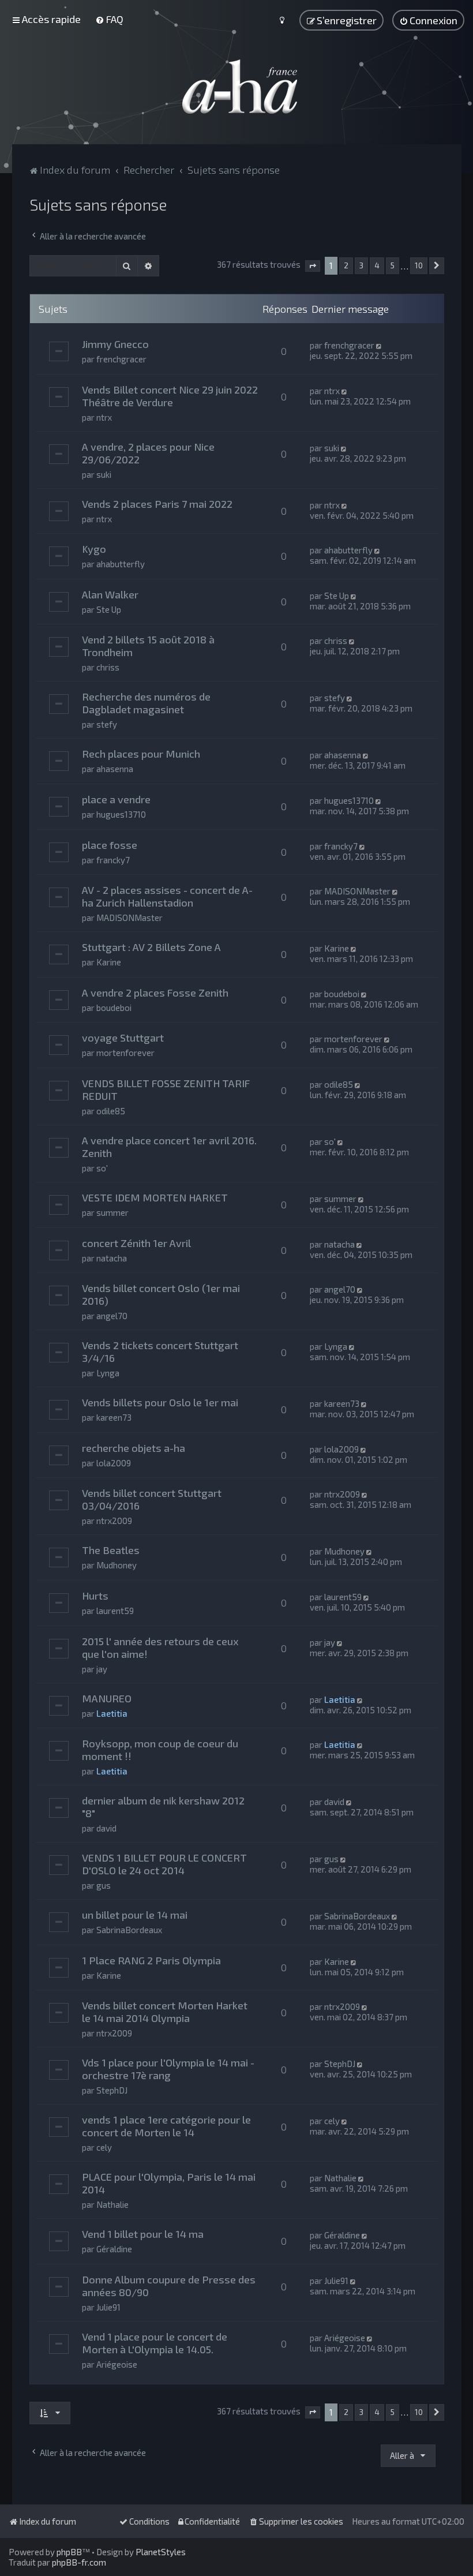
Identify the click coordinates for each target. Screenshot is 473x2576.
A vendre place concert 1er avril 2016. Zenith (169, 1147)
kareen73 (114, 1417)
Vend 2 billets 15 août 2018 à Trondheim (148, 646)
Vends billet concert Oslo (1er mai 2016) (161, 1294)
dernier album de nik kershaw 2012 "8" (163, 1807)
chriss (108, 667)
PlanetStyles (161, 2552)
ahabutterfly (121, 564)
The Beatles (111, 1550)
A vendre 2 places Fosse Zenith (155, 993)
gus (104, 1885)
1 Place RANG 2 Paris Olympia (151, 1960)
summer (112, 1212)
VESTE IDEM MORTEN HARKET (155, 1197)
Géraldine (114, 2249)
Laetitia (112, 1713)
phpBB (69, 2552)
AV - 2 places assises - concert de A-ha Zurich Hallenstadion (167, 896)
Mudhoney (117, 1565)
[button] (313, 266)
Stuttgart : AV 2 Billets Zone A (151, 947)
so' (102, 1168)
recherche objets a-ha (134, 1448)
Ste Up (109, 609)
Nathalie (112, 2204)
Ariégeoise (117, 2364)
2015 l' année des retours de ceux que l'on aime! (160, 1648)
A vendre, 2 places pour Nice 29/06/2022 (148, 453)
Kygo (94, 549)
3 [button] (361, 265)
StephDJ (112, 2090)
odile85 (111, 1111)
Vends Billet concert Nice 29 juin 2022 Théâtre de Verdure (170, 396)
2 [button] (346, 265)
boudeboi (114, 1008)
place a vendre (116, 799)
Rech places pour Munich (141, 754)
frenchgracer (121, 359)
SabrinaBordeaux (129, 1930)
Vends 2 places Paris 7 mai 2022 (157, 504)
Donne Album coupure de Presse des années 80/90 (169, 2286)
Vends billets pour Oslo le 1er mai (160, 1402)
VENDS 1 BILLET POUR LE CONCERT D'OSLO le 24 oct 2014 (164, 1864)
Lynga (108, 1373)
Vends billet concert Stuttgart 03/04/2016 (152, 1499)
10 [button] (419, 265)
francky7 (113, 860)
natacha (112, 1258)
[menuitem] (109, 19)
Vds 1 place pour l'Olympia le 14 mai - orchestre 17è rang (168, 2069)
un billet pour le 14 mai (135, 1915)
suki (104, 474)
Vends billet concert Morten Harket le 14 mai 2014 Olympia (165, 2012)
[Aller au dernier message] (380, 345)
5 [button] (393, 265)
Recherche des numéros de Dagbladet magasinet (146, 703)
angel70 (112, 1316)
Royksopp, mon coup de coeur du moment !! (160, 1750)
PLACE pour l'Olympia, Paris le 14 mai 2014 (169, 2183)
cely (104, 2147)
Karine (109, 962)
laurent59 (115, 1611)
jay (102, 1669)
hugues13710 (121, 814)
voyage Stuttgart (123, 1038)
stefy (107, 724)
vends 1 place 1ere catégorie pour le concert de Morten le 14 (166, 2126)
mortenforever (125, 1053)
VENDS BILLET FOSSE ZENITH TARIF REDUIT (166, 1089)
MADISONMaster (129, 918)
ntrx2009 (114, 1521)
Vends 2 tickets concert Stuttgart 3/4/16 (160, 1351)
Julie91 (108, 2307)
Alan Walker (110, 594)
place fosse (110, 845)
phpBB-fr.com (79, 2562)
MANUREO (107, 1698)
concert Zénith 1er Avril (136, 1243)
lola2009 (114, 1463)
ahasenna (115, 769)
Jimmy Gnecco (115, 344)
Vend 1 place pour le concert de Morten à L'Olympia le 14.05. (155, 2343)
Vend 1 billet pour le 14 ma (143, 2234)
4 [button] (377, 265)
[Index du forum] (236, 87)
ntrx (104, 417)
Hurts (95, 1596)
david (106, 1828)
